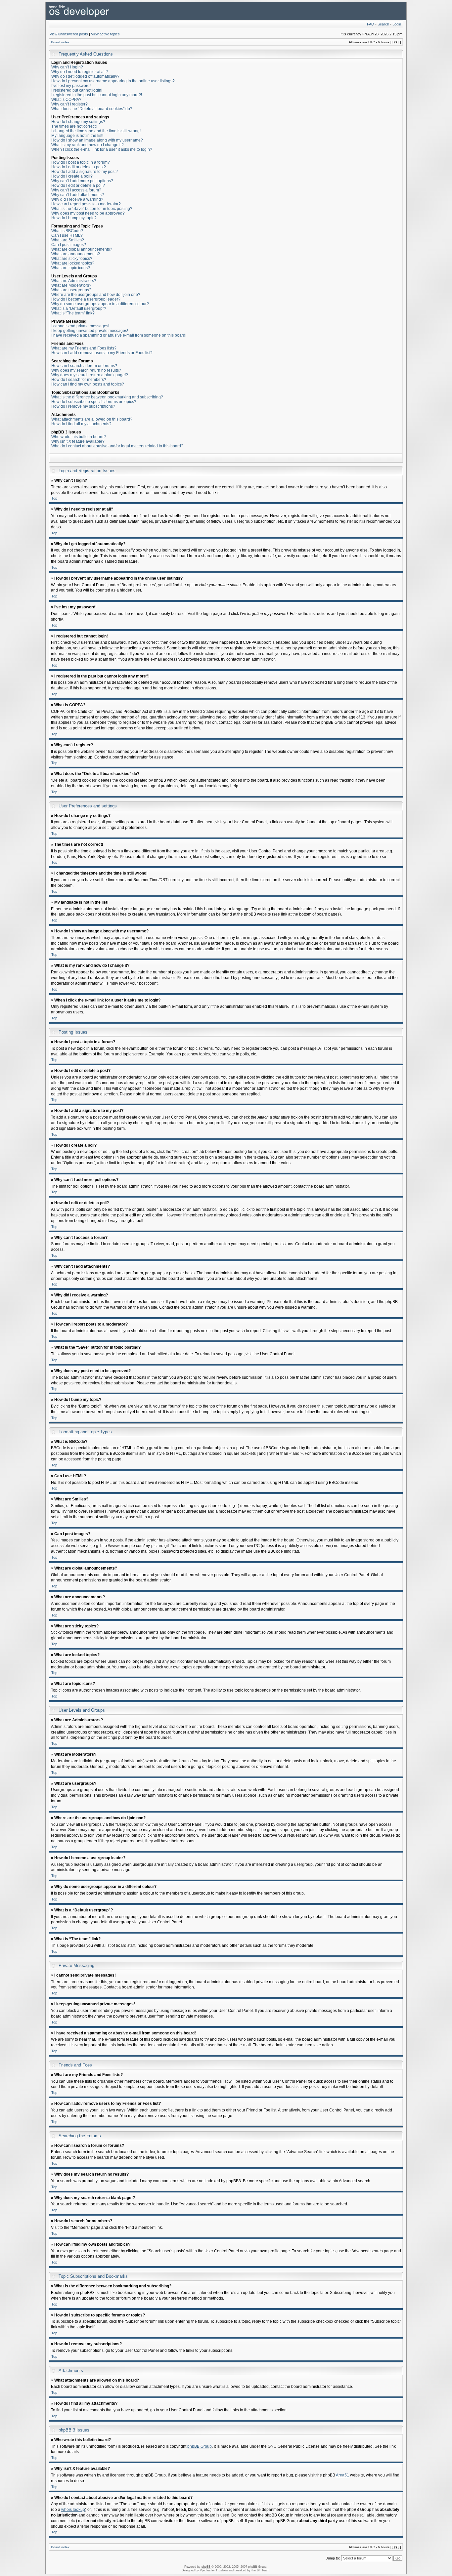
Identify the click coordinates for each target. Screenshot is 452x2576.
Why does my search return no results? (86, 370)
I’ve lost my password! (71, 86)
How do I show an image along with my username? (97, 140)
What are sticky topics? (72, 259)
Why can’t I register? (69, 104)
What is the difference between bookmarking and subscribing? (107, 397)
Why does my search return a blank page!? (90, 375)
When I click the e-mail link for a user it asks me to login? (102, 149)
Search (383, 24)
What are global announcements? (82, 249)
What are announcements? (76, 254)
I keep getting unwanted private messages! (90, 331)
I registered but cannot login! (77, 90)
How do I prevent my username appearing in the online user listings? (113, 81)
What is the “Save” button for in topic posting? (92, 209)
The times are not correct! (74, 126)
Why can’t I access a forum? (76, 190)
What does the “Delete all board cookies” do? (92, 109)
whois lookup (73, 2510)
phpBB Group (200, 2446)
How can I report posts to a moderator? (86, 204)
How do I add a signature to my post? (85, 172)
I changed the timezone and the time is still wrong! (96, 131)
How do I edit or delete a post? (79, 167)
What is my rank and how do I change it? (88, 145)
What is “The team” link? (73, 313)
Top (54, 498)
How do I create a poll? (72, 176)
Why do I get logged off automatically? (85, 76)
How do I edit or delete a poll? (78, 185)
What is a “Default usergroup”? (79, 308)
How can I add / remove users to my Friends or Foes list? (102, 353)
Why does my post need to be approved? (88, 213)
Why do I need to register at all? (80, 72)
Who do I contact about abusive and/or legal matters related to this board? (117, 446)
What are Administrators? (74, 281)
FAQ (371, 24)
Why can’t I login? (67, 67)
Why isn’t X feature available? (78, 441)
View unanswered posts (69, 34)
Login (397, 24)
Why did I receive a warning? (77, 199)
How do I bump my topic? (74, 218)
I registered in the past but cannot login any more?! (97, 95)
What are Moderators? (71, 285)
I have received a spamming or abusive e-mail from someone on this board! (119, 335)
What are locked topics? (73, 263)
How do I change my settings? (78, 122)
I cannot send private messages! (80, 326)
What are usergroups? (71, 290)
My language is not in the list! (77, 136)
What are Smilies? (68, 240)
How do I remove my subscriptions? (83, 406)
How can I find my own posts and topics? (88, 384)
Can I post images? (69, 245)
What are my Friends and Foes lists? (84, 348)
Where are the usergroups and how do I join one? (96, 295)
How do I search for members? (79, 380)
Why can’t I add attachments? (78, 195)
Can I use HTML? (67, 235)
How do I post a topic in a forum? (81, 162)
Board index (60, 42)
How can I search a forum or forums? (84, 366)
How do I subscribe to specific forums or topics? (94, 402)
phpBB (206, 2567)
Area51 (342, 2475)
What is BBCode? (67, 231)
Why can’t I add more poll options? (82, 181)
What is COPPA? (66, 100)
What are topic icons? (71, 268)
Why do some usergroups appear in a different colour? (100, 304)
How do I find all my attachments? (81, 424)
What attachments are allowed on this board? (92, 419)
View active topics (105, 34)
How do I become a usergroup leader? (86, 299)
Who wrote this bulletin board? (79, 437)
